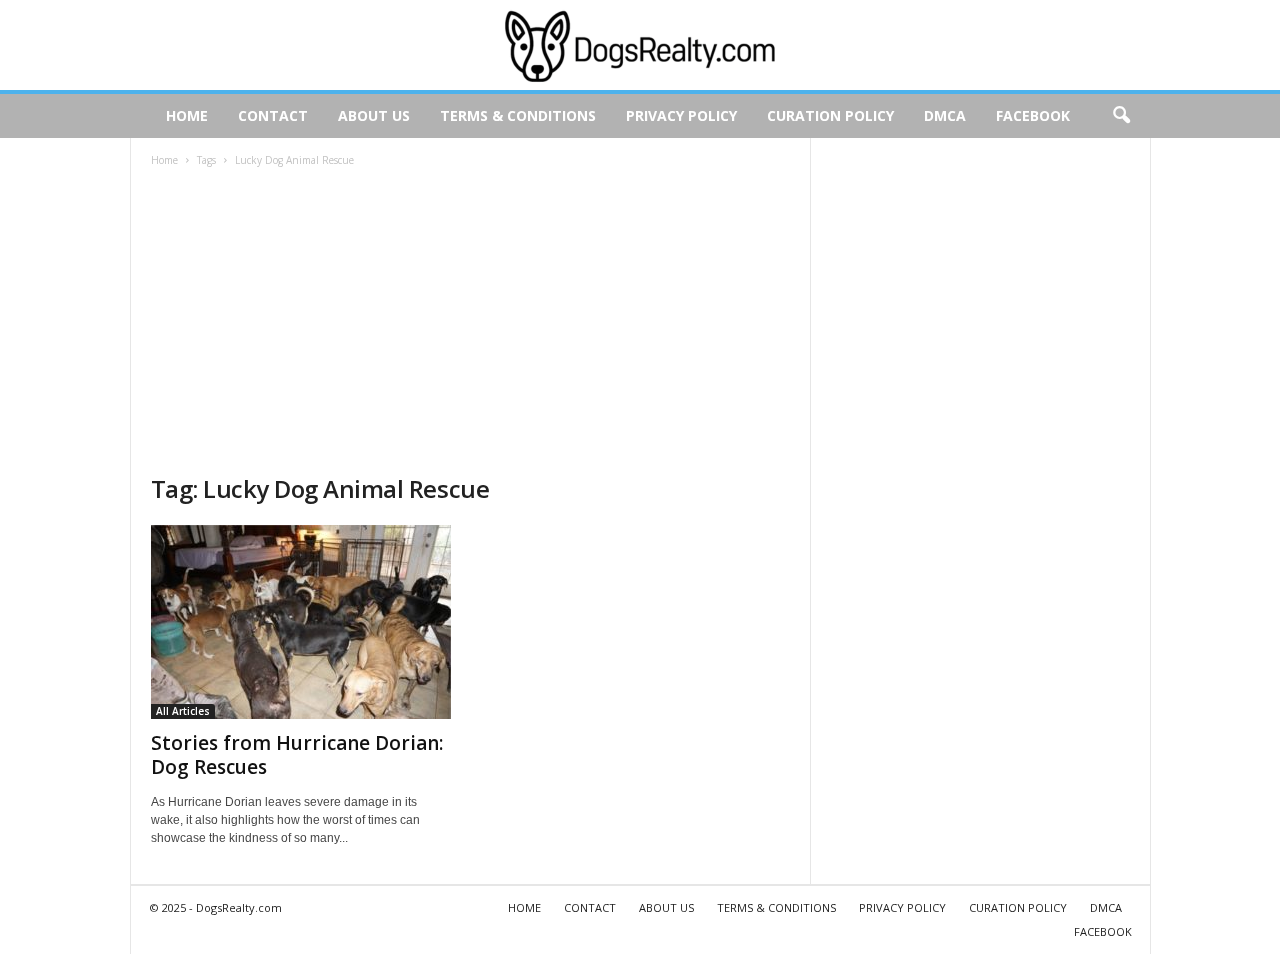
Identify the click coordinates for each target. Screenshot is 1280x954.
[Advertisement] (471, 323)
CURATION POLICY (830, 115)
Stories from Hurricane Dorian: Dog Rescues (297, 755)
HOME (187, 115)
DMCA (945, 115)
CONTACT (273, 115)
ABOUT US (374, 115)
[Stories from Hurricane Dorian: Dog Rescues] (301, 622)
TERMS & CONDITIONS (518, 115)
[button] (1121, 116)
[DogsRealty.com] (640, 45)
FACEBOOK (1033, 115)
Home (164, 160)
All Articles (183, 711)
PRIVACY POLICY (681, 115)
